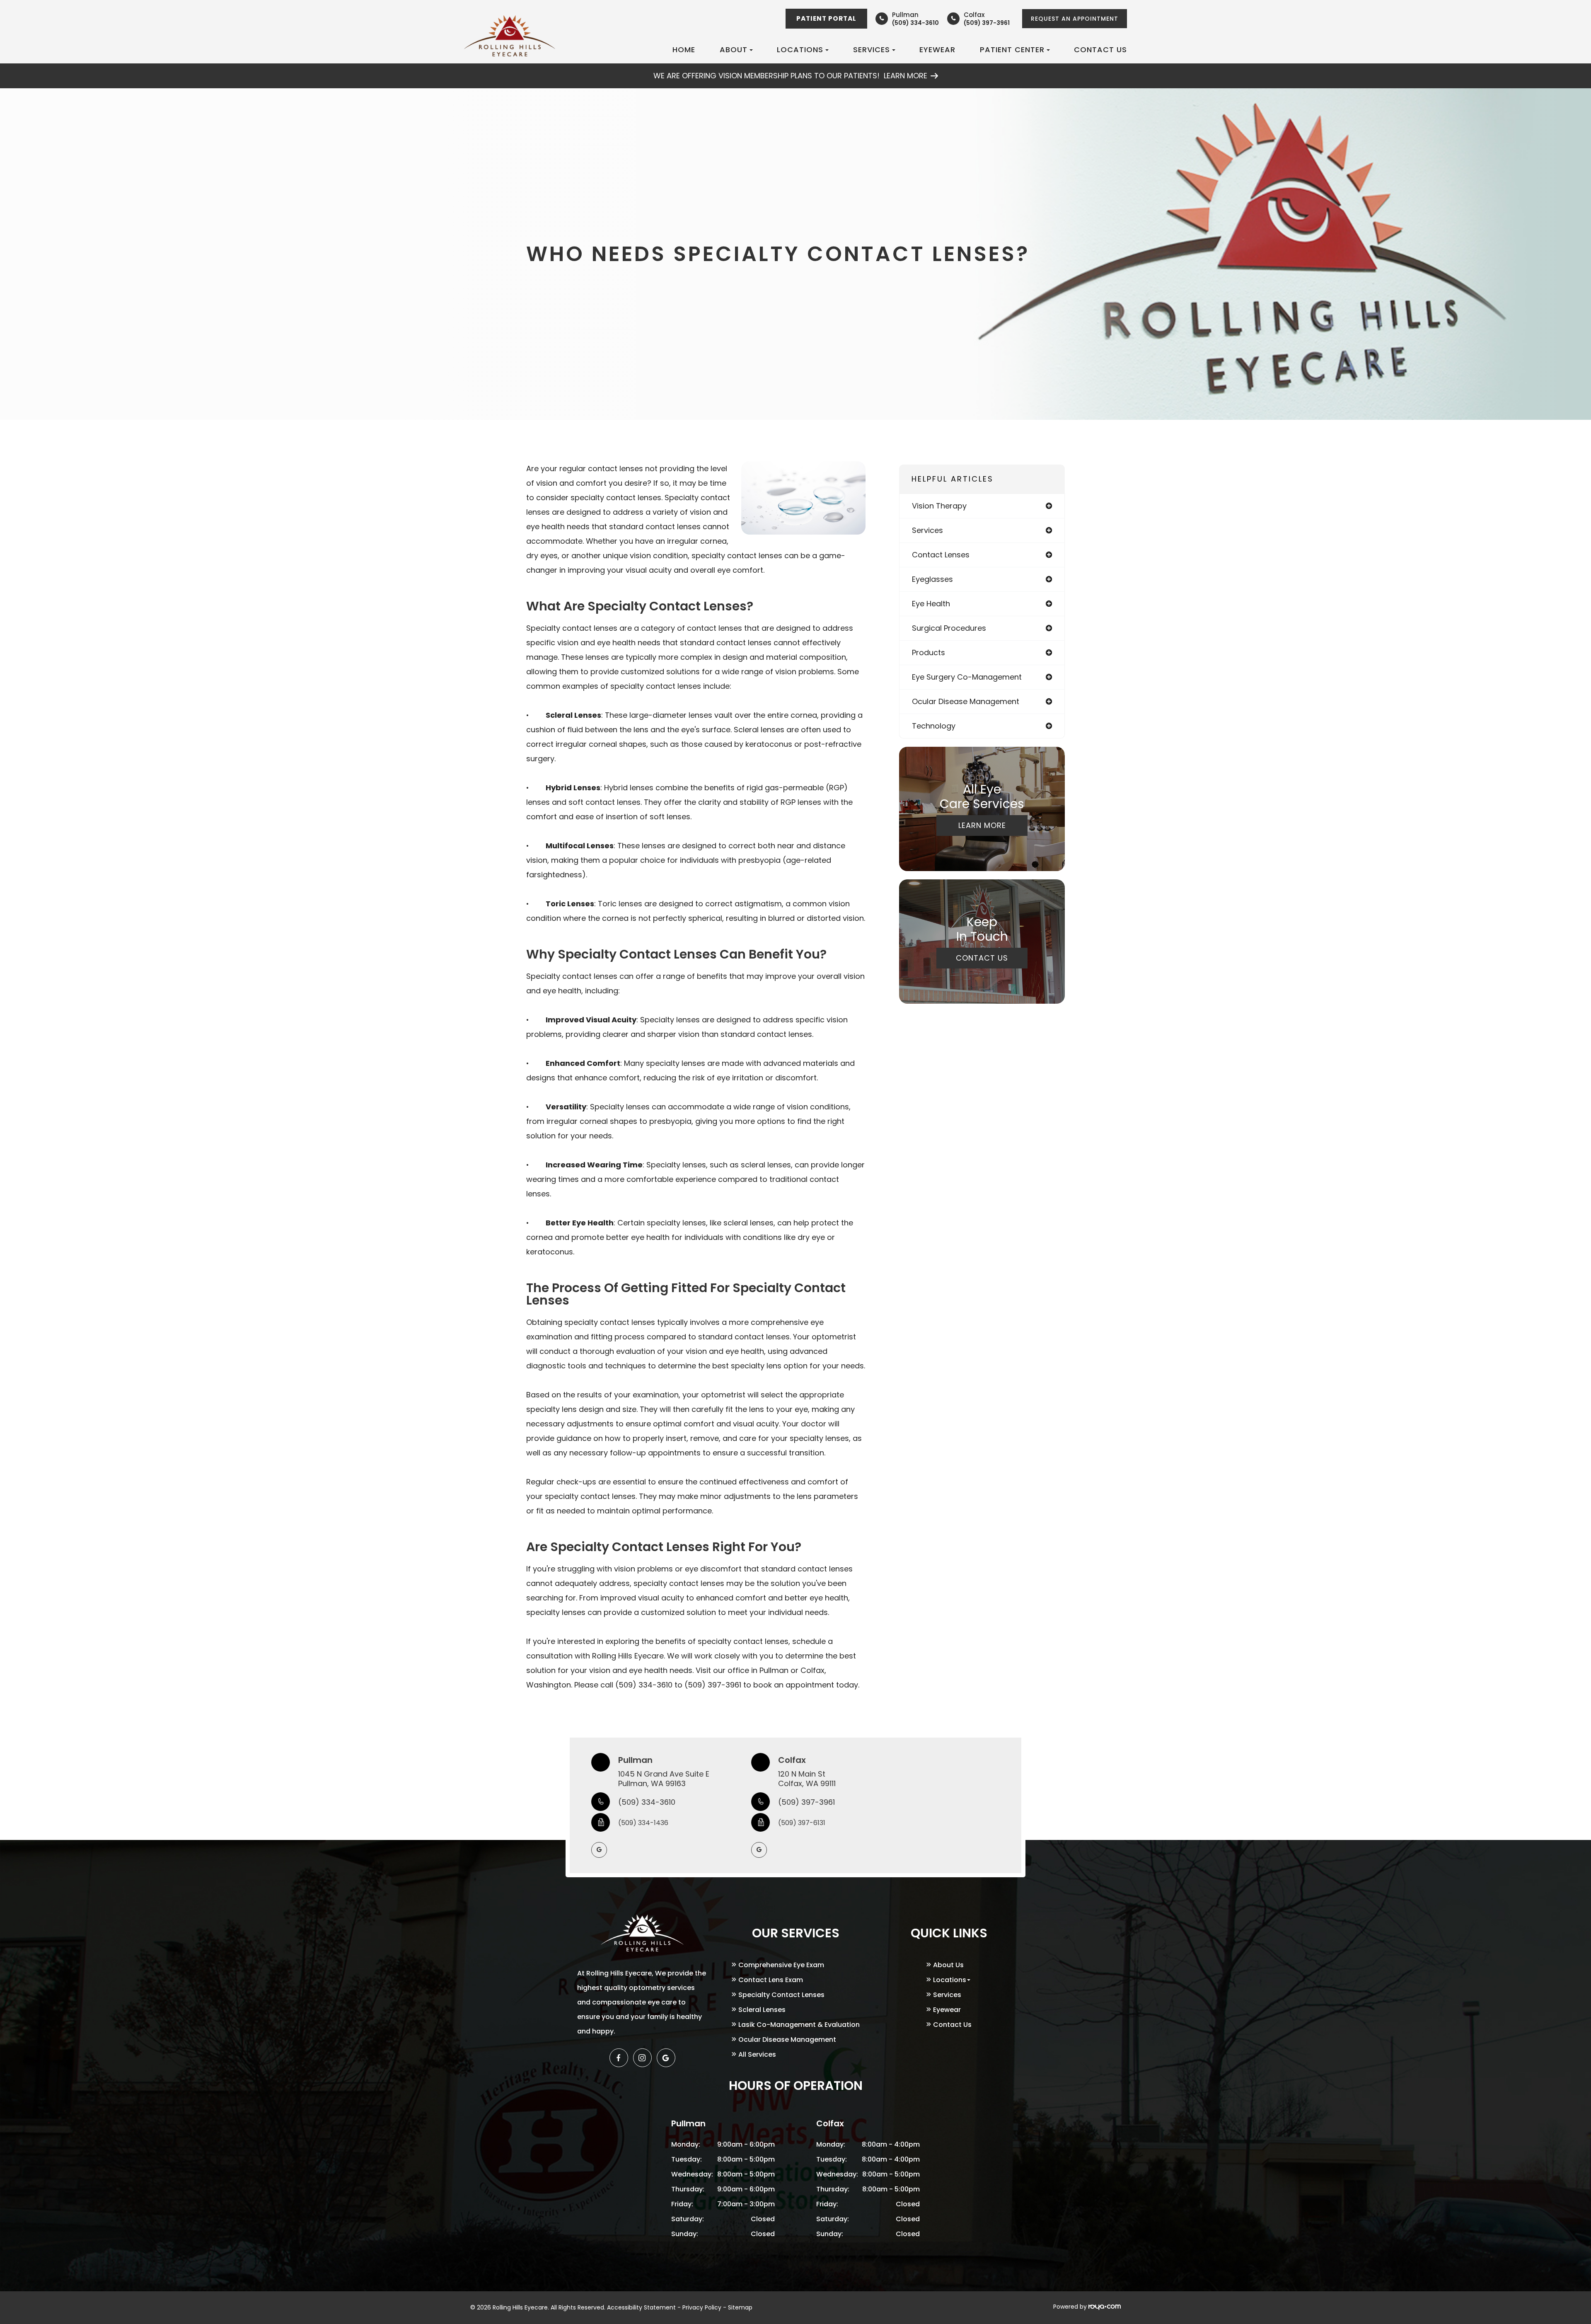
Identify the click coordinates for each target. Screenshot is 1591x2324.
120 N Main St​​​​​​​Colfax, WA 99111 (807, 1779)
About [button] (734, 50)
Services (947, 1995)
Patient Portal (826, 18)
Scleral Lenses (762, 2010)
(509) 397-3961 (806, 1802)
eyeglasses (932, 579)
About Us (948, 1965)
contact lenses (941, 555)
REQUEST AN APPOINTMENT (1075, 19)
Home (684, 50)
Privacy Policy (702, 2307)
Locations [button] (800, 50)
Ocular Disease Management (787, 2040)
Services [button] (872, 50)
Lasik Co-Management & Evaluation (799, 2025)
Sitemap (740, 2307)
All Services (757, 2054)
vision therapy (939, 506)
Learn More (982, 825)
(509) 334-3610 (647, 1802)
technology (934, 726)
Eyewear (937, 50)
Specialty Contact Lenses (781, 1995)
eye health (931, 604)
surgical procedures (949, 628)
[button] (666, 2058)
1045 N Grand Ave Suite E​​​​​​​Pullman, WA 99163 (664, 1779)
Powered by (1071, 2307)
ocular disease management (966, 701)
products (928, 652)
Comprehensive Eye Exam (781, 1965)
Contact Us (1100, 50)
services (927, 530)
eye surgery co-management (967, 677)
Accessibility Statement (641, 2307)
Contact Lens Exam (771, 1980)
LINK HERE (796, 68)
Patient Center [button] (1012, 50)
